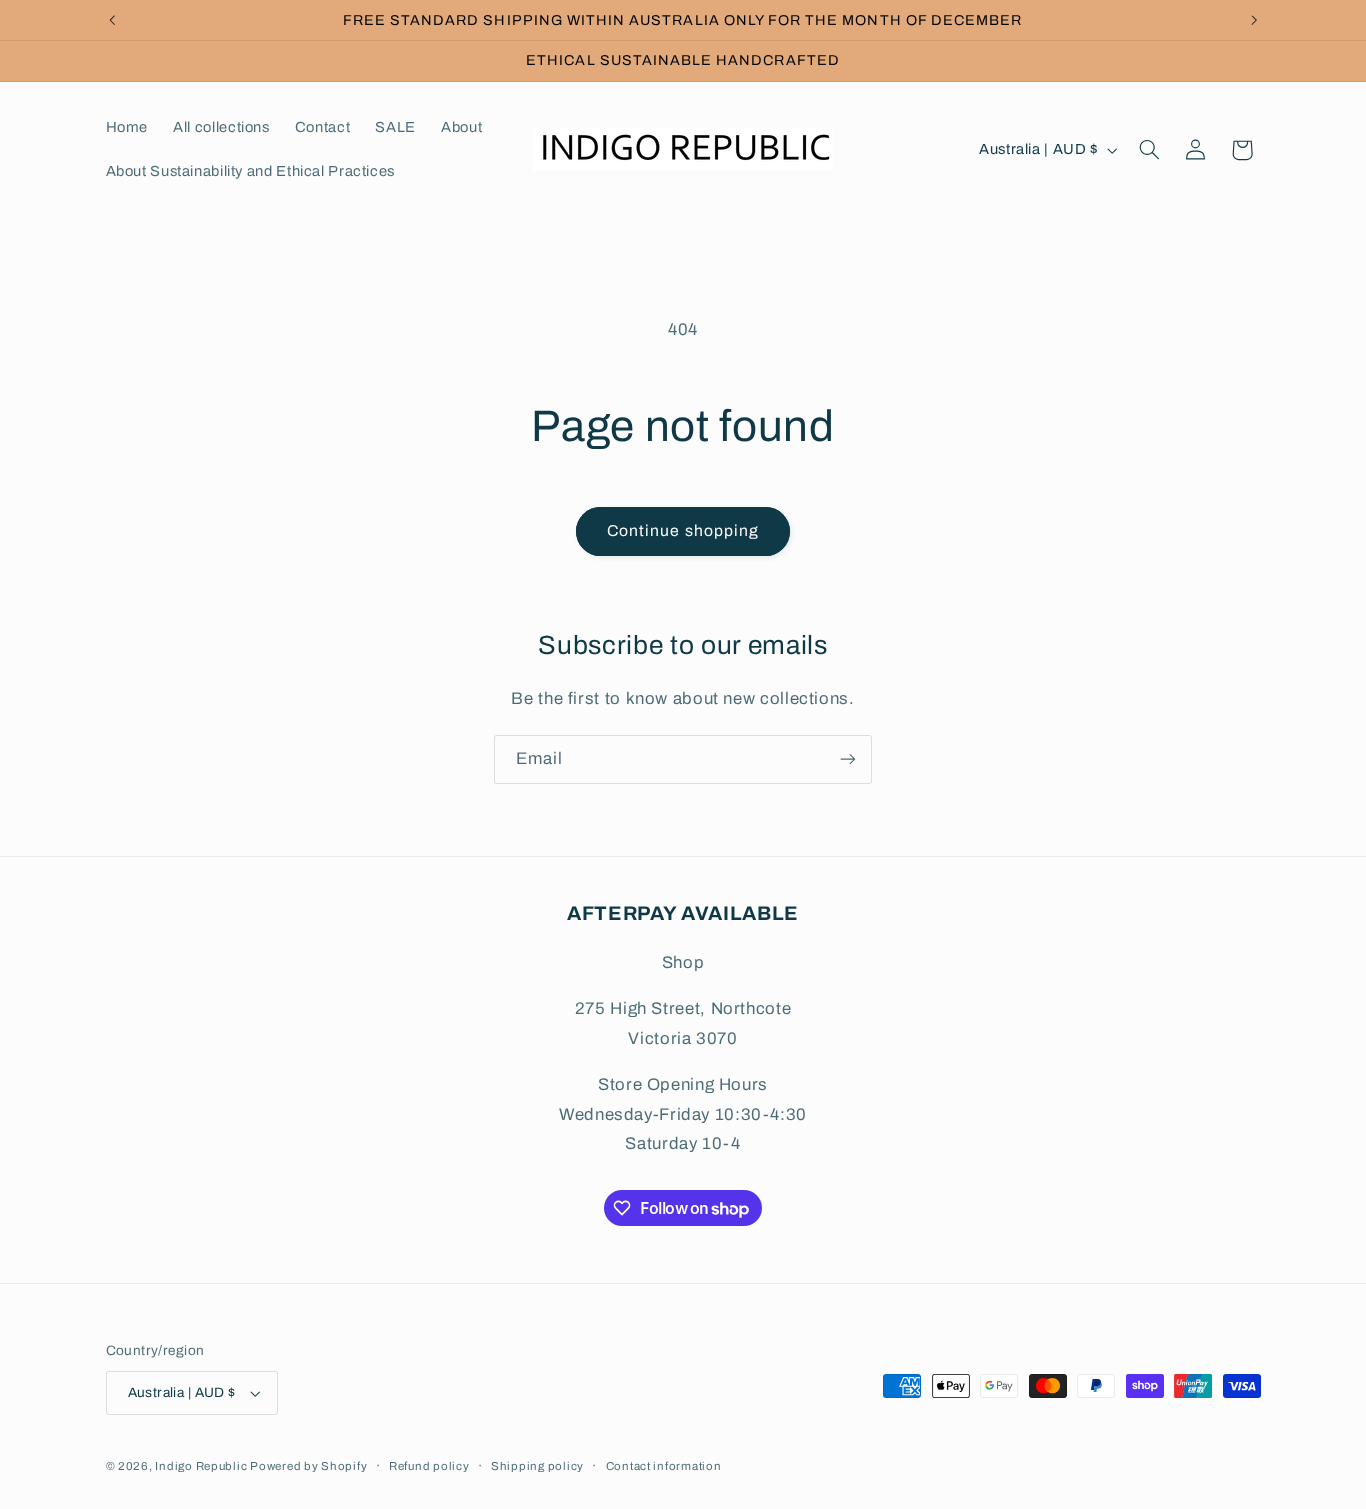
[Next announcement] (1254, 20)
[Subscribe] (848, 759)
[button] (1149, 150)
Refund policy (429, 1466)
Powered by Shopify (308, 1466)
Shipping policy (537, 1466)
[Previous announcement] (112, 20)
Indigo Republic (202, 1466)
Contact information (664, 1466)
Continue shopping (683, 530)
